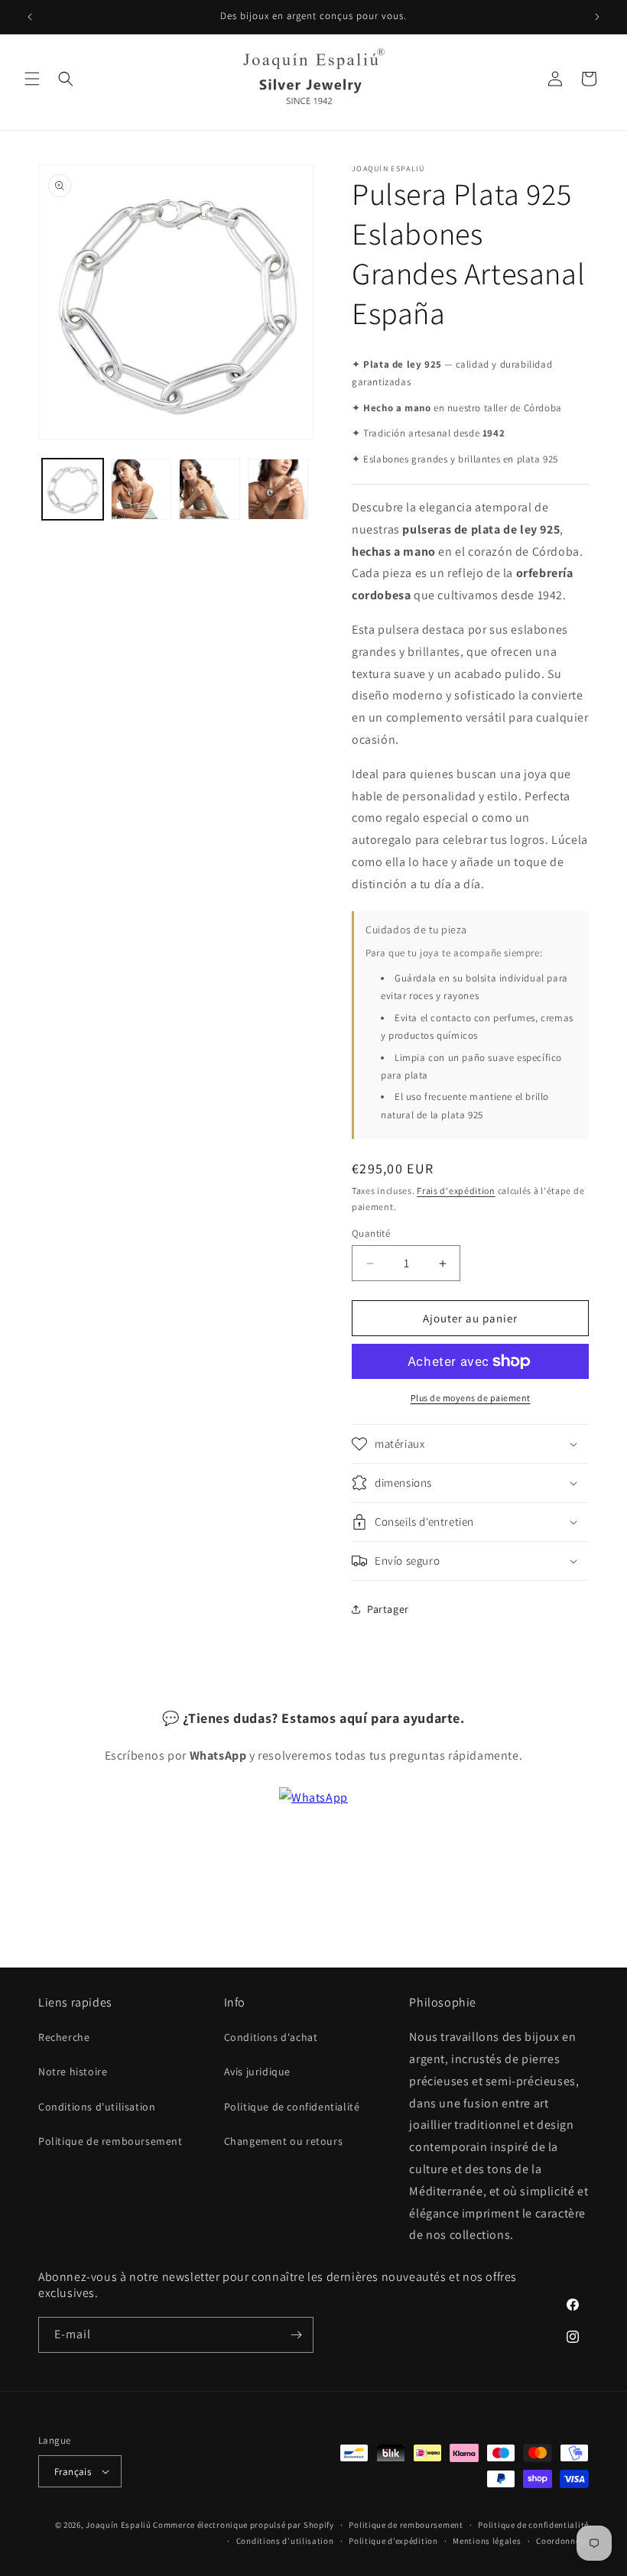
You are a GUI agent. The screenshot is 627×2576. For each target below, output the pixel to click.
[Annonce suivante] (597, 17)
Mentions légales (487, 2541)
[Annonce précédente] (30, 17)
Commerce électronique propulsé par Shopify (243, 2525)
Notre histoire (73, 2072)
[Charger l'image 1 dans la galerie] (73, 489)
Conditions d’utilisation (285, 2541)
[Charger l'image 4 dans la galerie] (278, 489)
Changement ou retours (284, 2141)
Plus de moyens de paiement (471, 1398)
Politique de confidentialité (292, 2107)
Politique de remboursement (110, 2141)
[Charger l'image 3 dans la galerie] (210, 489)
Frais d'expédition (456, 1191)
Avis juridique (257, 2072)
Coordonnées (562, 2541)
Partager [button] (388, 1609)
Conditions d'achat (271, 2037)
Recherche (64, 2037)
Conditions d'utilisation (97, 2107)
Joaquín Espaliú (119, 2525)
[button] (32, 79)
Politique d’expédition (393, 2541)
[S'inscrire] (296, 2335)
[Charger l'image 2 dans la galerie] (141, 489)
